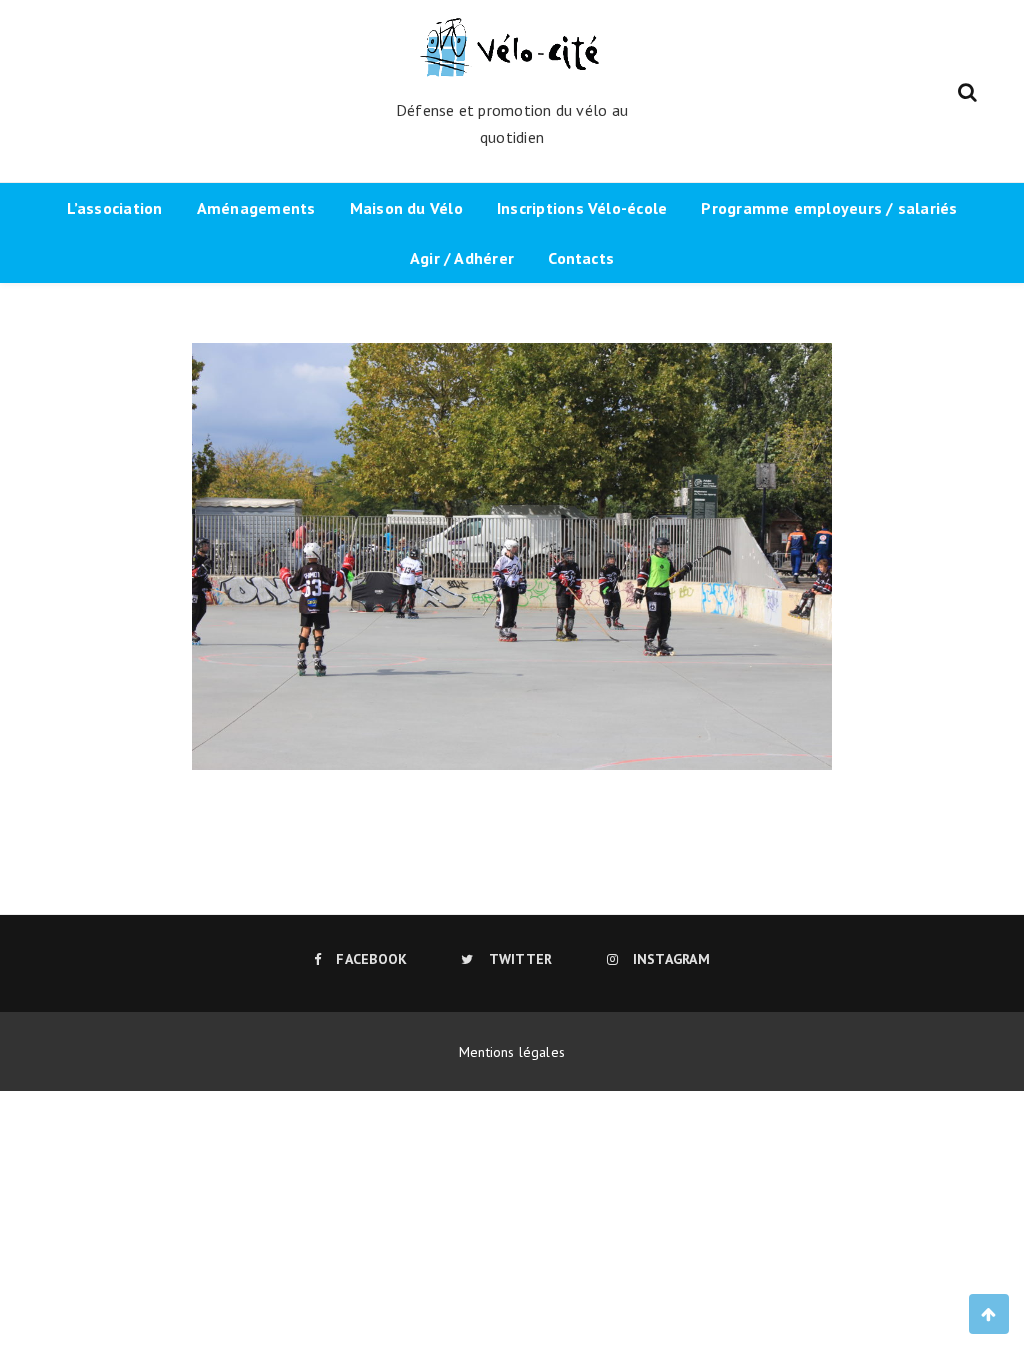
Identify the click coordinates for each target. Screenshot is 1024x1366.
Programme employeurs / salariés (829, 208)
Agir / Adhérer (462, 258)
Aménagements (256, 208)
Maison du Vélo (406, 208)
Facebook (371, 959)
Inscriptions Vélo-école (582, 208)
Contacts (581, 258)
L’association (115, 208)
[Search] (967, 90)
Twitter (520, 959)
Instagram (671, 959)
